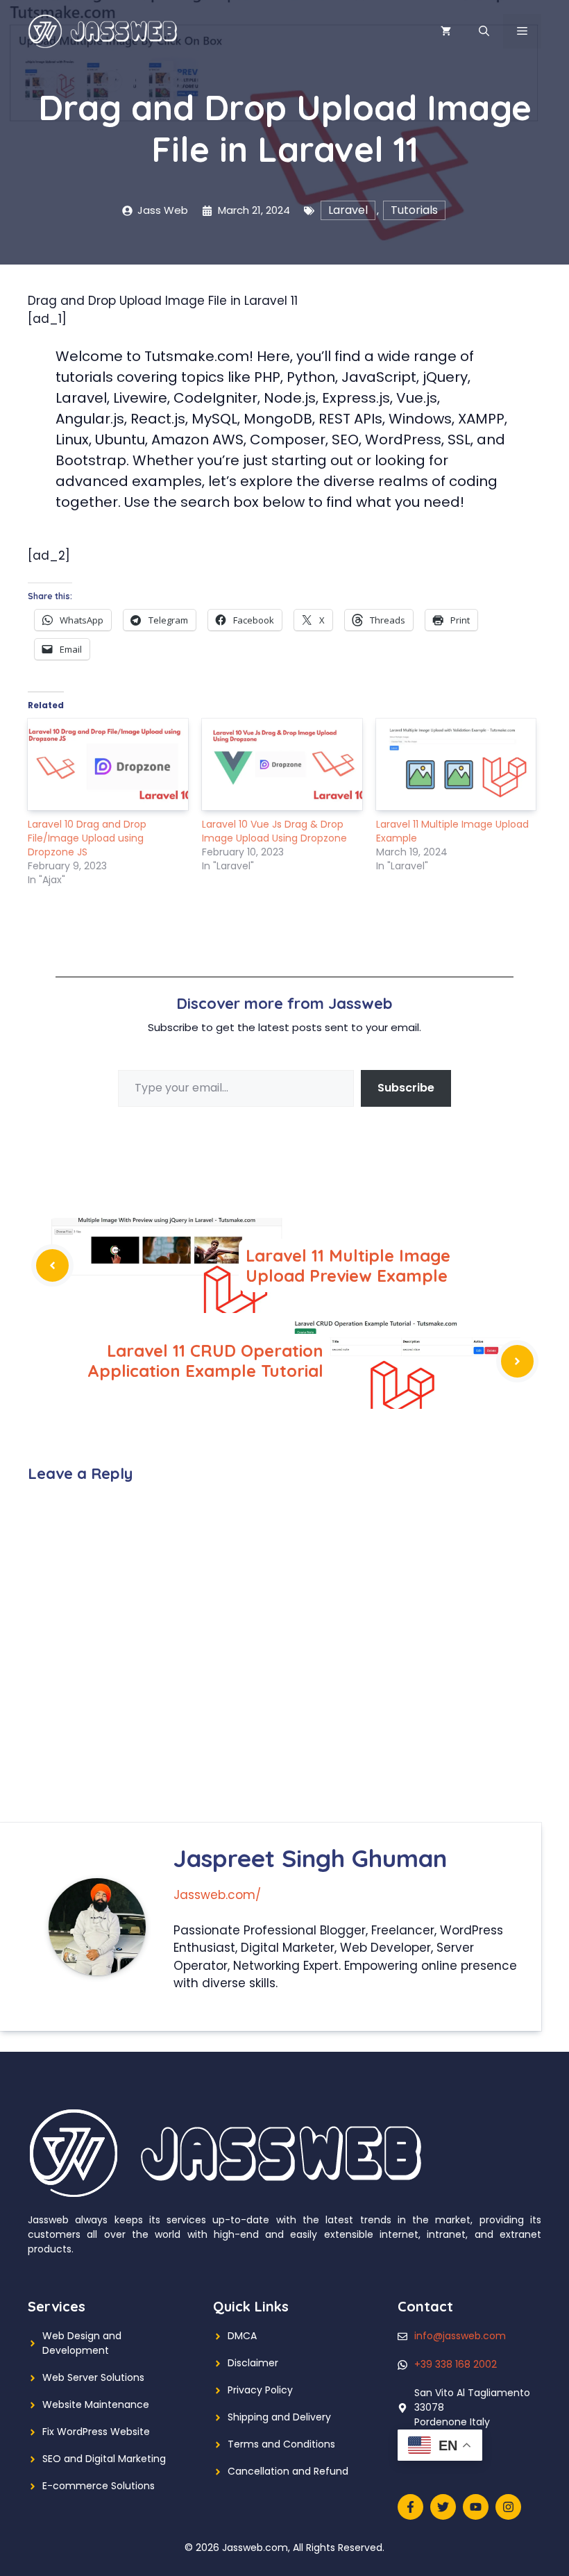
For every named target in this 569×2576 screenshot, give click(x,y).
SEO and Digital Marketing (104, 2459)
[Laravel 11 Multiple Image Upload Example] (456, 764)
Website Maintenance (96, 2404)
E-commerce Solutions (99, 2486)
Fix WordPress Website (96, 2432)
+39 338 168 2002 (456, 2364)
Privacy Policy (260, 2390)
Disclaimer (253, 2363)
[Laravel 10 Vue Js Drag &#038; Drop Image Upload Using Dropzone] (282, 764)
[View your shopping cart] (446, 31)
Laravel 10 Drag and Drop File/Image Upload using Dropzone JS (87, 838)
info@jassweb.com (460, 2336)
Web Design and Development (82, 2343)
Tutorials (414, 210)
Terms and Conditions (281, 2444)
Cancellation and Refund (288, 2471)
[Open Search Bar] (484, 31)
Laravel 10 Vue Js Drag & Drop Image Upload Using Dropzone (274, 831)
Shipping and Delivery (279, 2417)
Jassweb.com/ (217, 1895)
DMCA (242, 2336)
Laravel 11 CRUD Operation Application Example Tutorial (205, 1361)
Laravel (348, 210)
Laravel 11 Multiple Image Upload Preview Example (348, 1265)
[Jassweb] (104, 31)
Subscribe (406, 1088)
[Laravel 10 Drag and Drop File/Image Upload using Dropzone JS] (108, 764)
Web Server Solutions (93, 2377)
